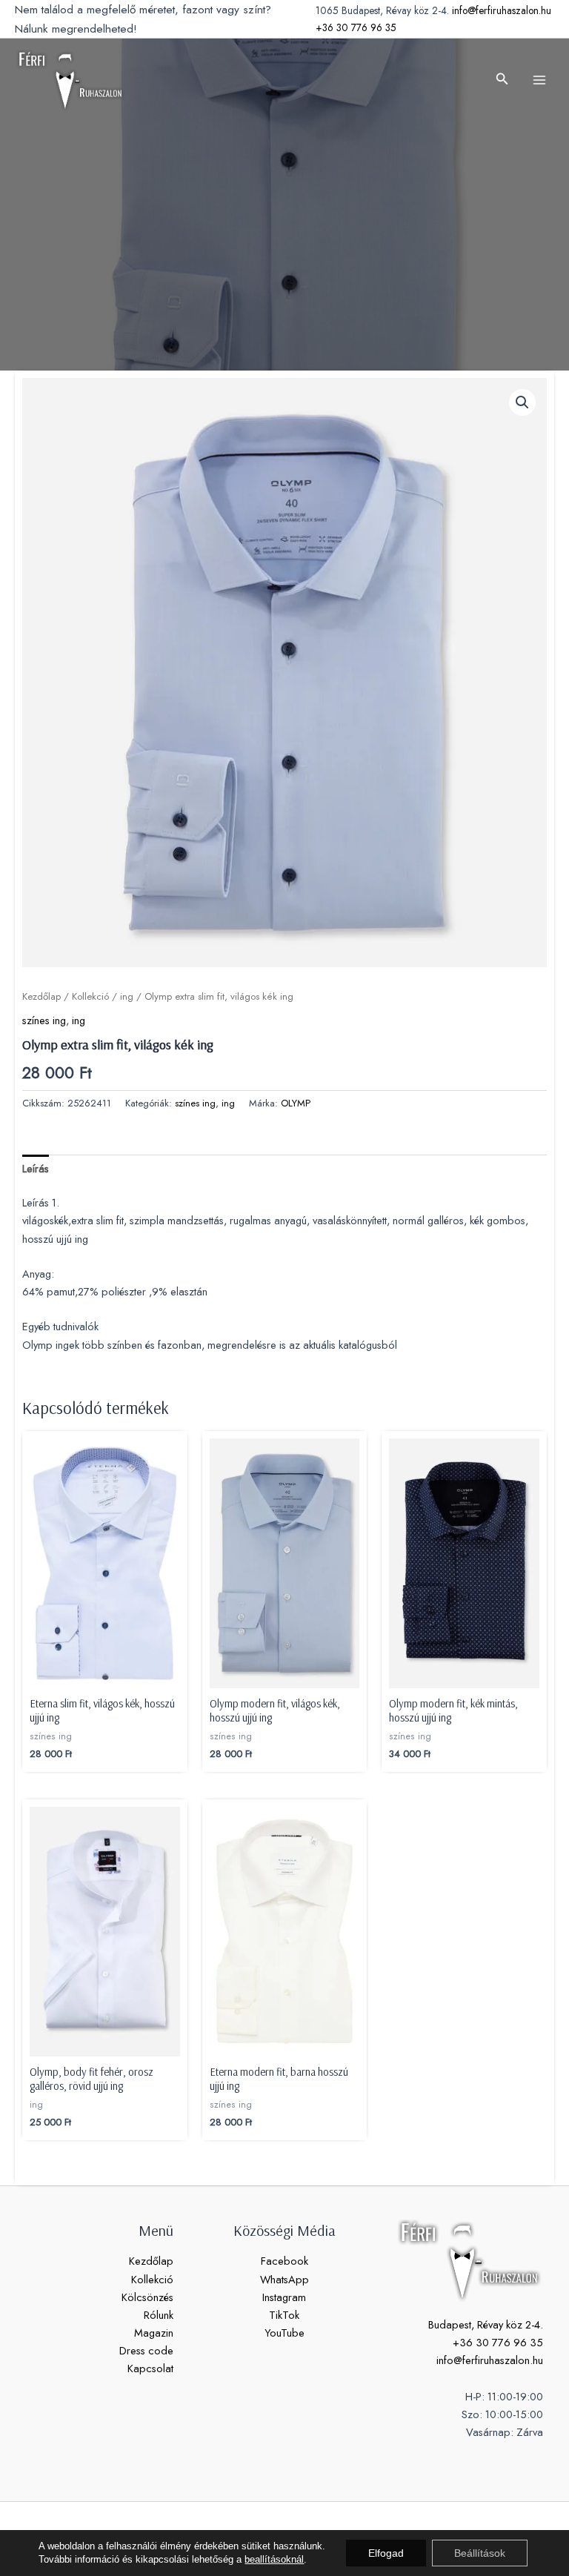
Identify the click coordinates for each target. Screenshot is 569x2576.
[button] (502, 80)
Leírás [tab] (36, 1168)
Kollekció (90, 996)
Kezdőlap (41, 996)
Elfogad (386, 2553)
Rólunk (159, 2315)
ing (127, 996)
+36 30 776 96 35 (356, 27)
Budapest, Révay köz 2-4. (486, 2324)
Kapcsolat (150, 2368)
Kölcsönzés (147, 2297)
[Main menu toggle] (539, 80)
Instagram (284, 2297)
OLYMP (296, 1103)
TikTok (284, 2315)
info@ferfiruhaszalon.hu (502, 10)
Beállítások (480, 2553)
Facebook (284, 2261)
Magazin (154, 2333)
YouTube (284, 2333)
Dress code (146, 2350)
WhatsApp (284, 2279)
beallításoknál (274, 2559)
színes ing (44, 1020)
